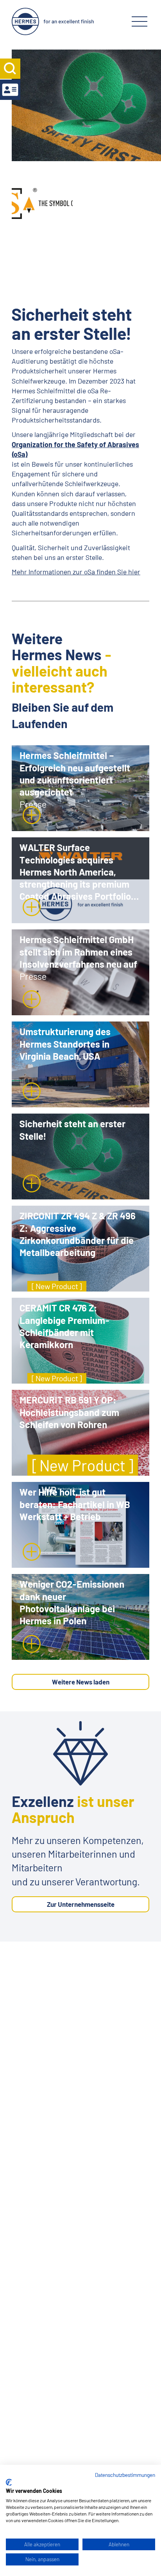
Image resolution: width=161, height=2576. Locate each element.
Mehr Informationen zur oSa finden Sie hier (76, 572)
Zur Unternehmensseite (81, 1904)
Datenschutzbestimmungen (125, 2475)
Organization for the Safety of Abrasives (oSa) (75, 449)
